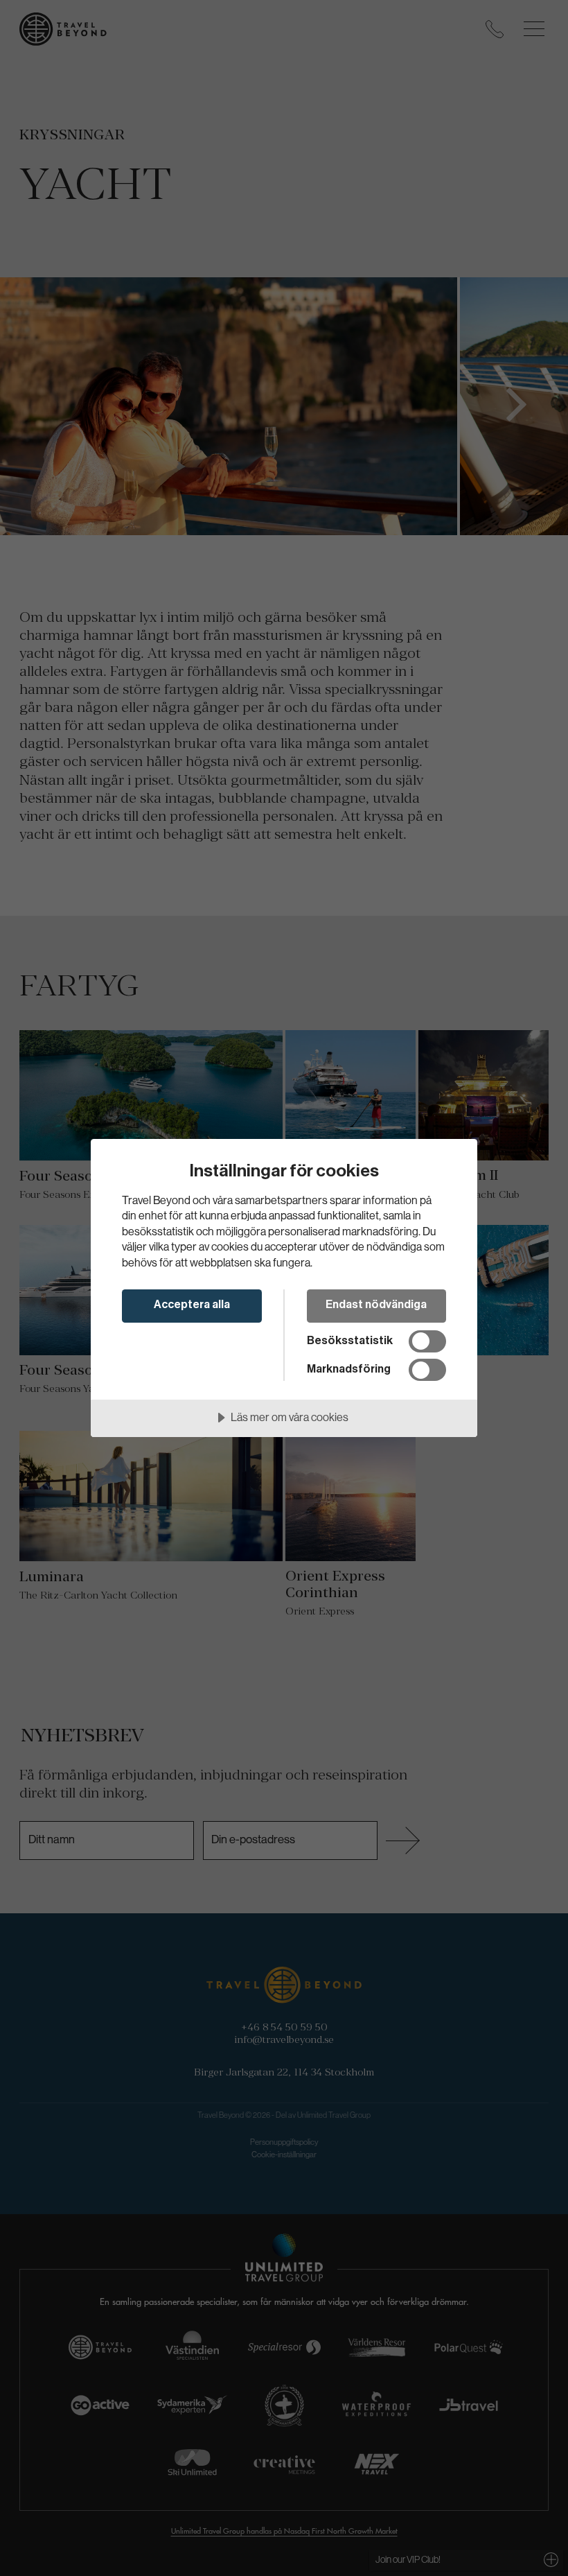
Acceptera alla (192, 1305)
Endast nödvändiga (376, 1305)
